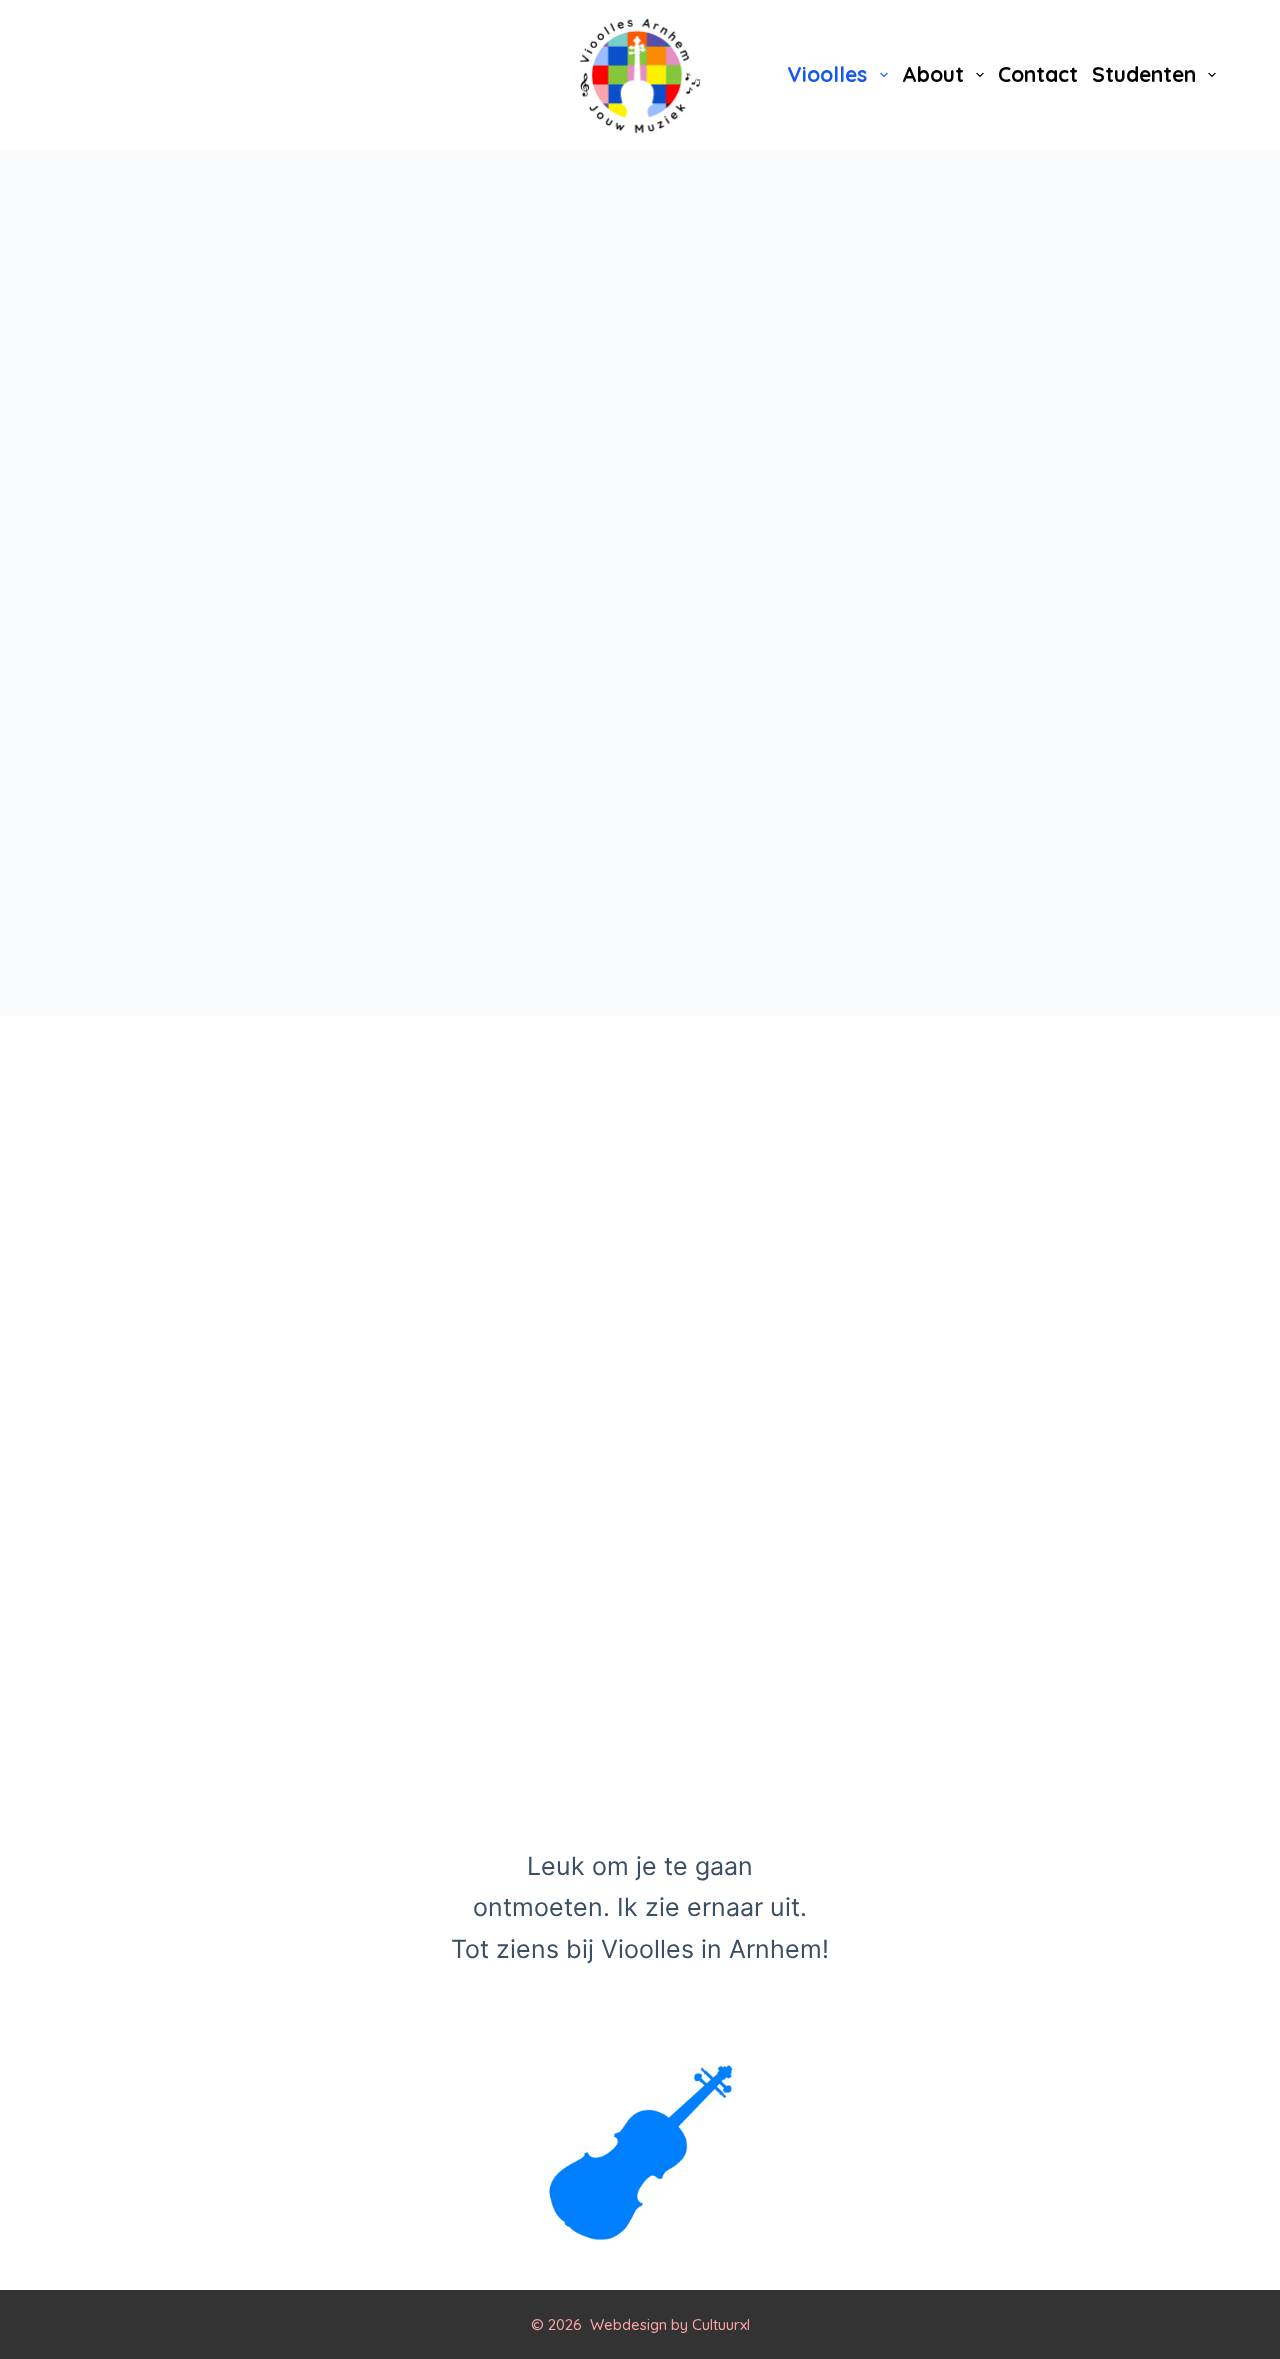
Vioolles (827, 74)
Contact (1038, 74)
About (933, 74)
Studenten (1144, 74)
